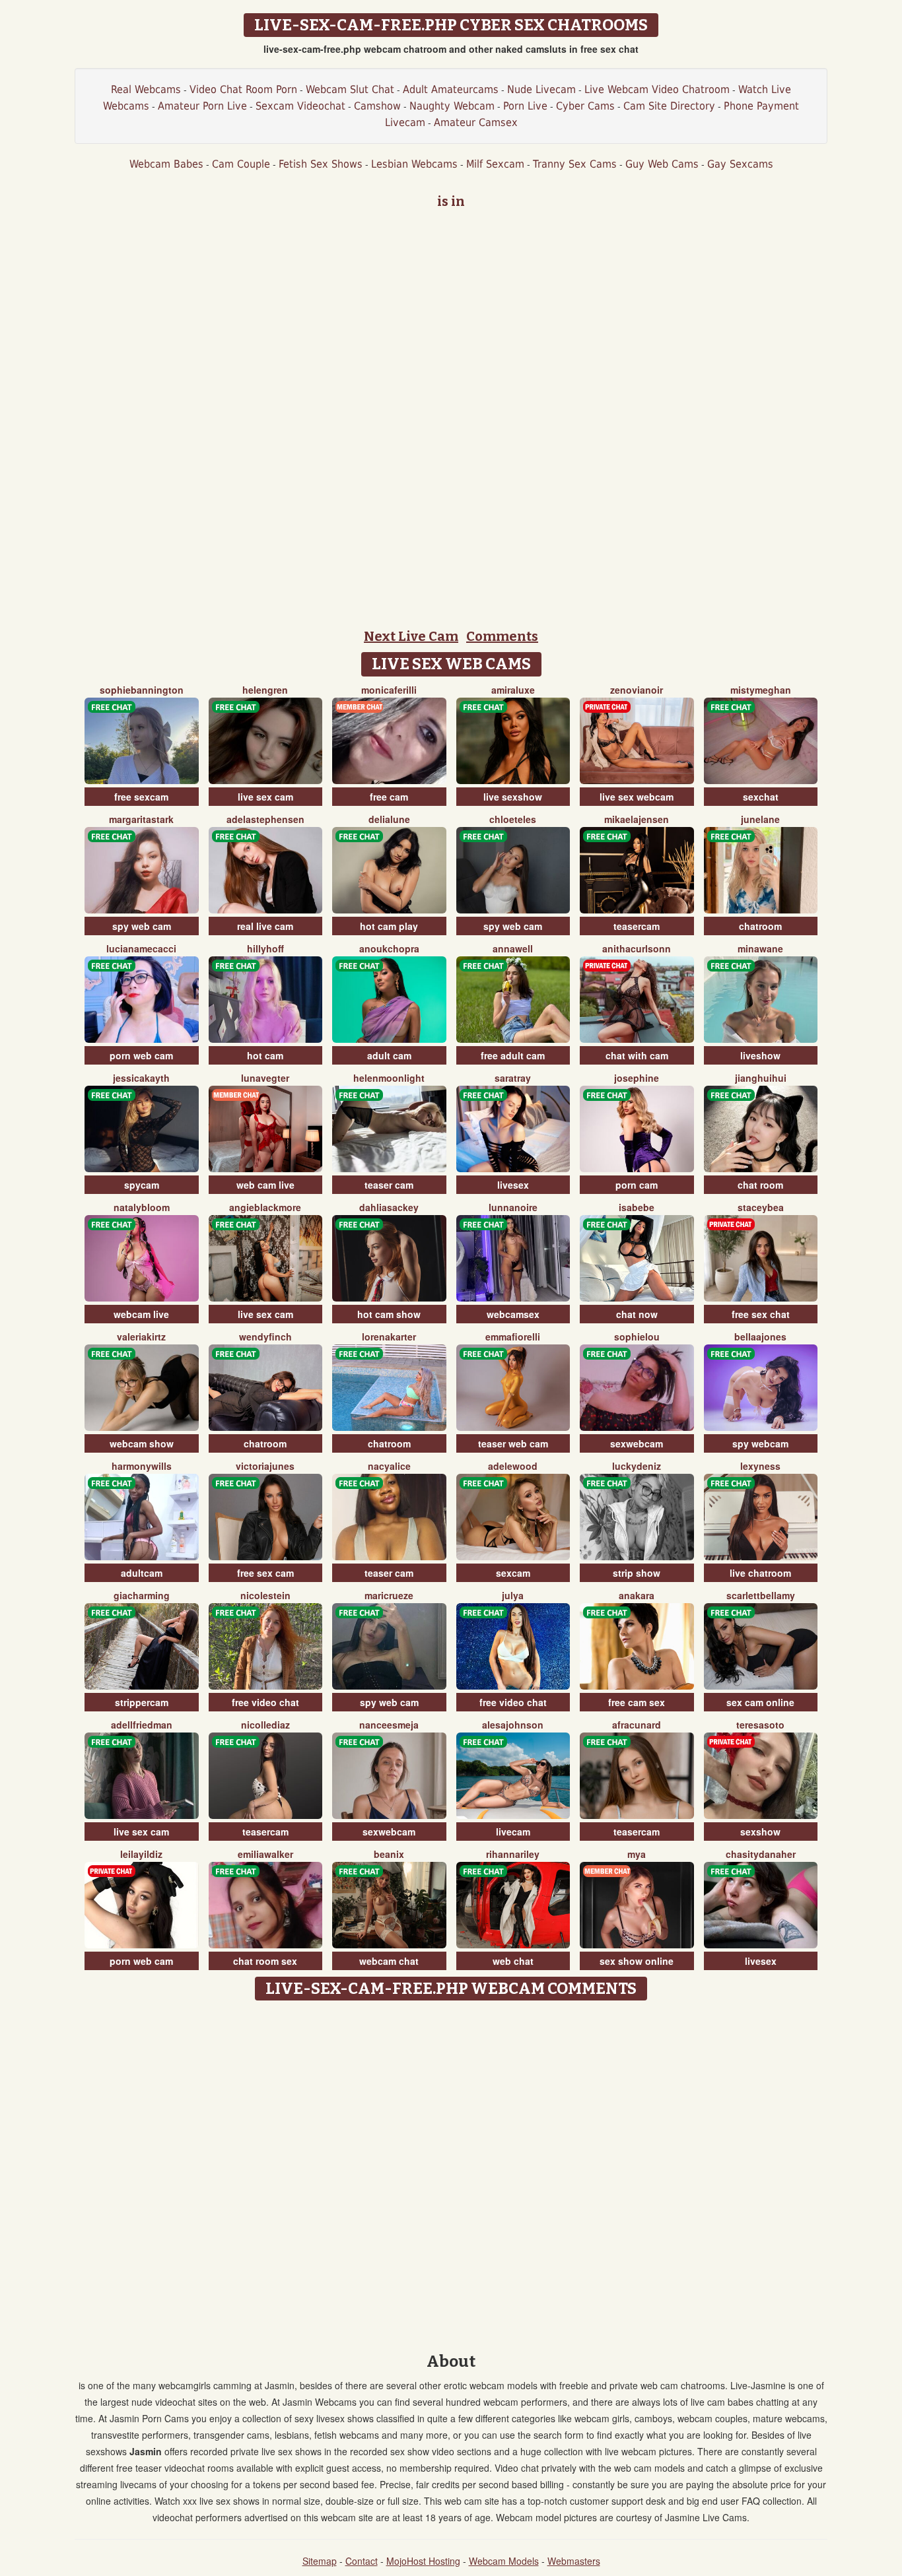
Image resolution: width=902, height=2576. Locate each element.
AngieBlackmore (265, 1207)
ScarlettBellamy (761, 1595)
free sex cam (265, 1573)
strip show (637, 1573)
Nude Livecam (541, 89)
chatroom (760, 926)
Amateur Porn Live (202, 106)
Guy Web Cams (662, 164)
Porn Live (525, 106)
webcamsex (513, 1314)
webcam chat (389, 1961)
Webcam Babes (166, 164)
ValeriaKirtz (141, 1337)
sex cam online (760, 1702)
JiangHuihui (761, 1078)
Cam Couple (241, 164)
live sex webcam (637, 797)
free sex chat (761, 1314)
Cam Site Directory (669, 106)
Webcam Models (504, 2561)
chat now (637, 1314)
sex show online (637, 1961)
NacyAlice (389, 1466)
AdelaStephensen (265, 819)
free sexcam (141, 797)
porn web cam (141, 1055)
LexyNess (760, 1466)
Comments (502, 636)
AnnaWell (513, 948)
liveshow (760, 1055)
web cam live (265, 1185)
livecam (513, 1832)
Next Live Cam (411, 636)
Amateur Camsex (476, 122)
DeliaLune (389, 819)
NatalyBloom (142, 1207)
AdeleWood (513, 1466)
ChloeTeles (513, 819)
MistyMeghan (761, 690)
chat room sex (265, 1961)
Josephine (637, 1078)
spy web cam (142, 926)
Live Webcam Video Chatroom (657, 89)
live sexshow (513, 797)
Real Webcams (146, 89)
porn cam (637, 1185)
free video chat (265, 1702)
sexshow (760, 1832)
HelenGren (265, 690)
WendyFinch (265, 1337)
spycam (142, 1185)
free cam (389, 797)
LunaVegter (265, 1078)
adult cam (389, 1055)
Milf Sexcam (495, 164)
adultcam (142, 1573)
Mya (637, 1854)
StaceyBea (761, 1207)
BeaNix (389, 1854)
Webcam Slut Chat (350, 89)
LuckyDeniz (637, 1466)
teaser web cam (513, 1443)
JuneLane (760, 819)
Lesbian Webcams (414, 164)
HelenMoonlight (389, 1078)
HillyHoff (265, 948)
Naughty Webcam (452, 106)
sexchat (761, 797)
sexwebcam (637, 1443)
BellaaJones (760, 1337)
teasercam (637, 926)
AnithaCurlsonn (637, 948)
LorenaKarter (389, 1337)
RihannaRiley (513, 1854)
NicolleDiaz (265, 1725)
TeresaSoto (760, 1725)
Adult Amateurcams (451, 89)
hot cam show (389, 1314)
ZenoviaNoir (637, 690)
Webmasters (574, 2561)
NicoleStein (265, 1595)
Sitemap (320, 2561)
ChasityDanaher (761, 1854)
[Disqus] (451, 2172)
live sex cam (265, 797)
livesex (513, 1185)
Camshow (377, 106)
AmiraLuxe (513, 690)
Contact (362, 2561)
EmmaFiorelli (513, 1337)
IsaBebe (637, 1207)
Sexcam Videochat (300, 106)
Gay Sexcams (740, 164)
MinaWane (760, 948)
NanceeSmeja (389, 1725)
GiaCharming (142, 1595)
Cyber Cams (585, 106)
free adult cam (513, 1055)
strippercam (142, 1702)
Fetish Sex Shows (321, 164)
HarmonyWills (142, 1466)
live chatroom (760, 1573)
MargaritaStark (141, 819)
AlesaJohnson (513, 1725)
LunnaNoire (513, 1207)
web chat (513, 1961)
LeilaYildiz (141, 1854)
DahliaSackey (389, 1207)
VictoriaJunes (265, 1466)
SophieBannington (142, 690)
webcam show (142, 1443)
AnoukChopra (389, 948)
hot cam (265, 1055)
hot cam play (389, 926)
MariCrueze (389, 1595)
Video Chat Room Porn (243, 89)
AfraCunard (637, 1725)
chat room (760, 1185)
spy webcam (760, 1443)
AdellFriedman (142, 1725)
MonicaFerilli (389, 690)
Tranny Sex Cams (575, 164)
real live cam (265, 926)
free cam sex (637, 1702)
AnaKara (637, 1595)
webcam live (141, 1314)
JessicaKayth (141, 1078)
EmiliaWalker (265, 1854)
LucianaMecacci (141, 948)
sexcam (513, 1573)
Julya (513, 1595)
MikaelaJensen (637, 819)
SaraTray (513, 1078)
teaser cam (389, 1185)
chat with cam (637, 1055)
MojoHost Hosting (423, 2561)
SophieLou (637, 1337)
